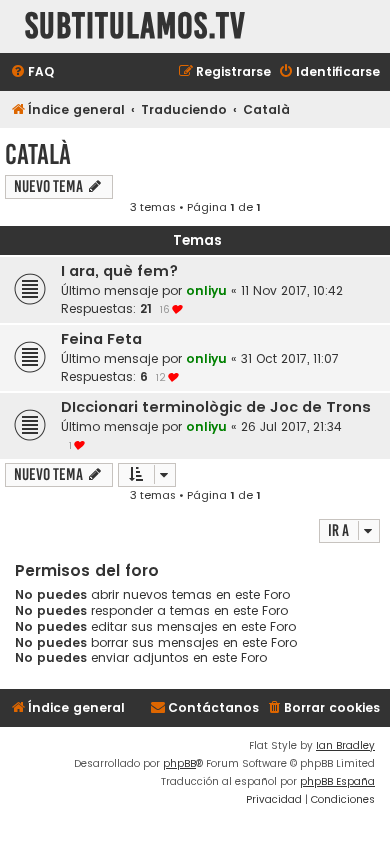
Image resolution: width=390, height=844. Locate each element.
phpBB (179, 763)
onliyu (206, 290)
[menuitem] (32, 72)
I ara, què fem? (119, 271)
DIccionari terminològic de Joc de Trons (216, 407)
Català (38, 154)
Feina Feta (101, 339)
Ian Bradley (345, 745)
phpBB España (337, 781)
